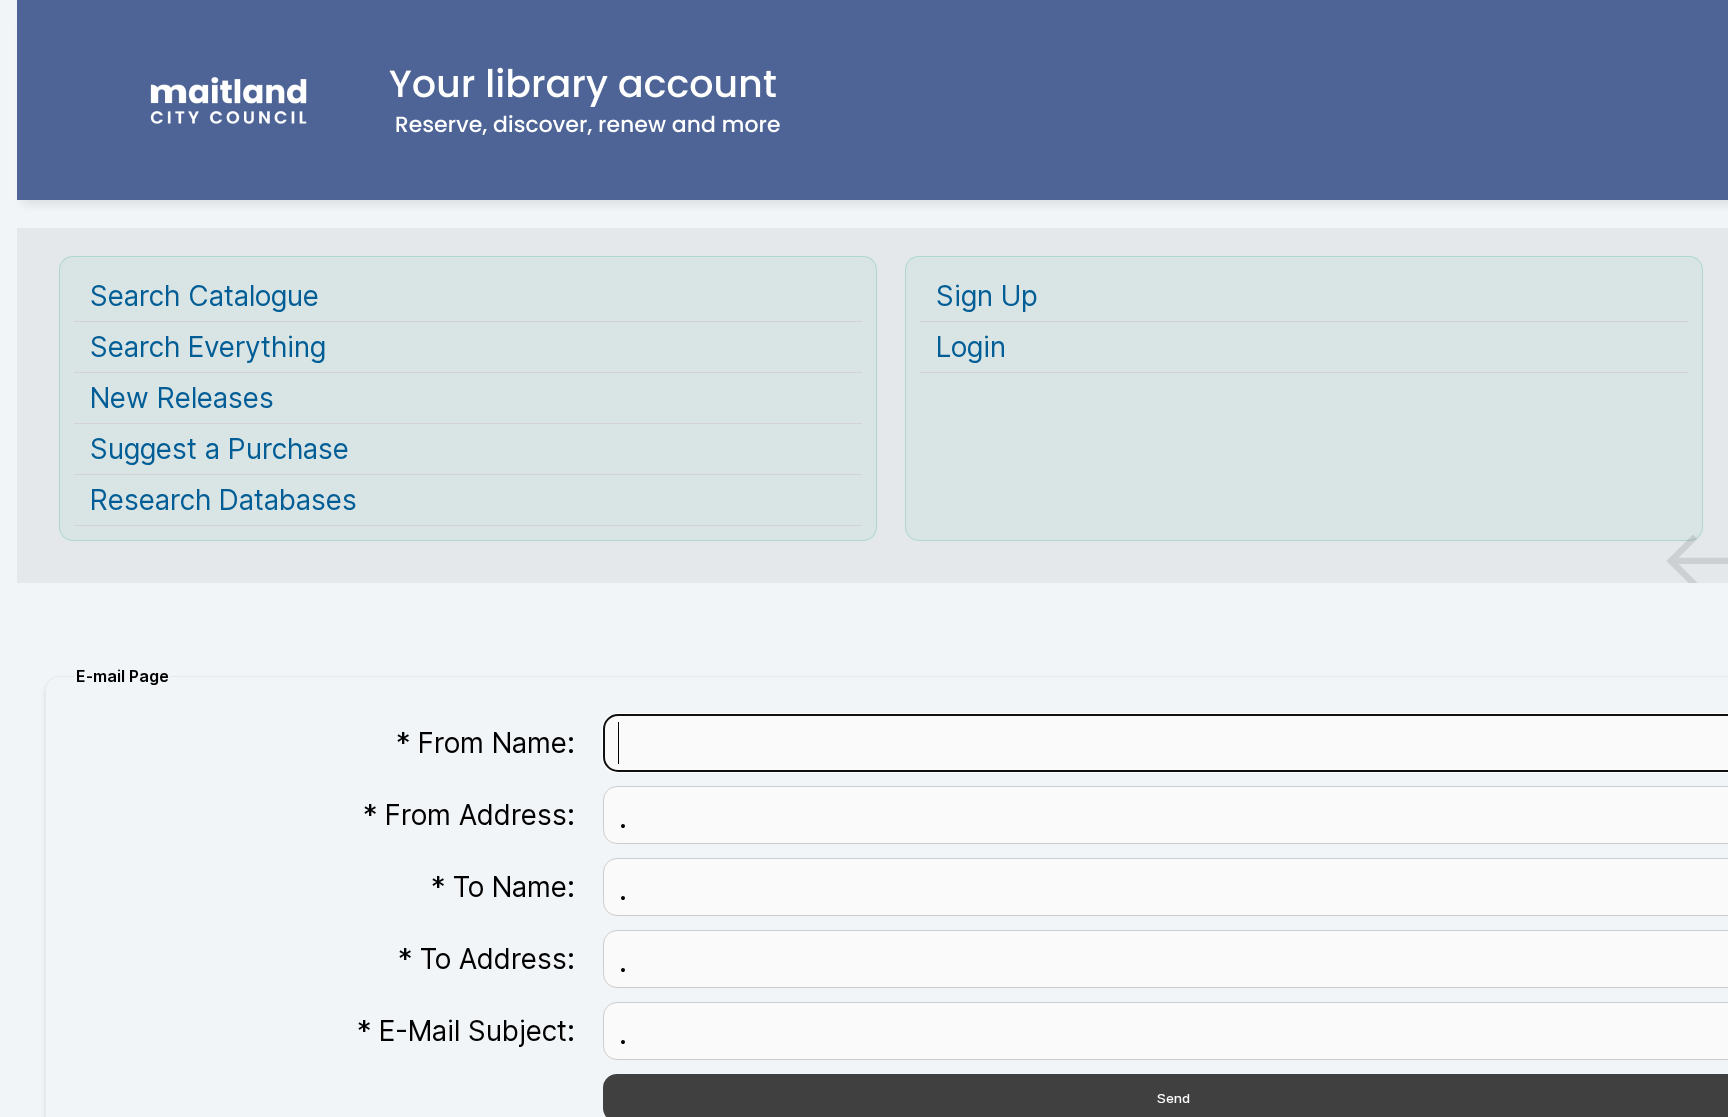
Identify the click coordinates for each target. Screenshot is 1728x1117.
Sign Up (987, 296)
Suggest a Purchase (219, 449)
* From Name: (485, 743)
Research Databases (223, 500)
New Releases (182, 398)
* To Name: (503, 887)
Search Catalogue (204, 296)
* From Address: (469, 815)
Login (971, 347)
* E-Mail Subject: (466, 1031)
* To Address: (486, 959)
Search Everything (208, 347)
